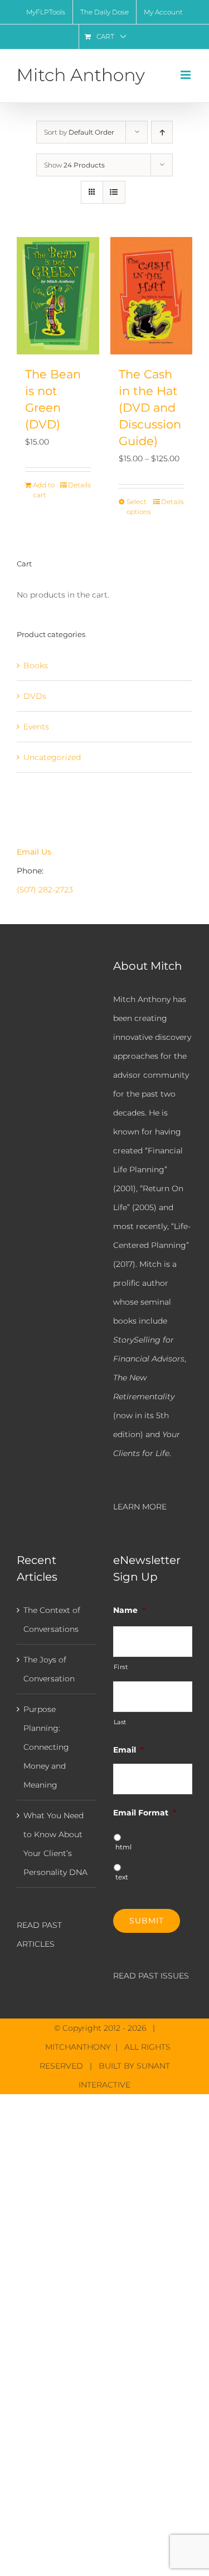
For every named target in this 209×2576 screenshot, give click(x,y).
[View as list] (114, 192)
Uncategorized (52, 757)
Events (36, 727)
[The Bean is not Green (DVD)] (58, 296)
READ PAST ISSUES (151, 1976)
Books (36, 665)
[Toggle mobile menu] (186, 75)
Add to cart (44, 490)
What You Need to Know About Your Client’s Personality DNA (55, 1844)
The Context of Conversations (52, 1620)
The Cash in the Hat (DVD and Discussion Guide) (150, 407)
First (121, 1667)
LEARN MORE (140, 1507)
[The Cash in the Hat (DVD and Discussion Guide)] (152, 296)
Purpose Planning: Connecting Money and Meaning (46, 1747)
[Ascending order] (162, 132)
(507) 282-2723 (45, 890)
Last (120, 1722)
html (123, 1847)
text (122, 1877)
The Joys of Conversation (49, 1669)
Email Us (34, 852)
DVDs (35, 696)
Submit (147, 1921)
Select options (139, 507)
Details (79, 485)
